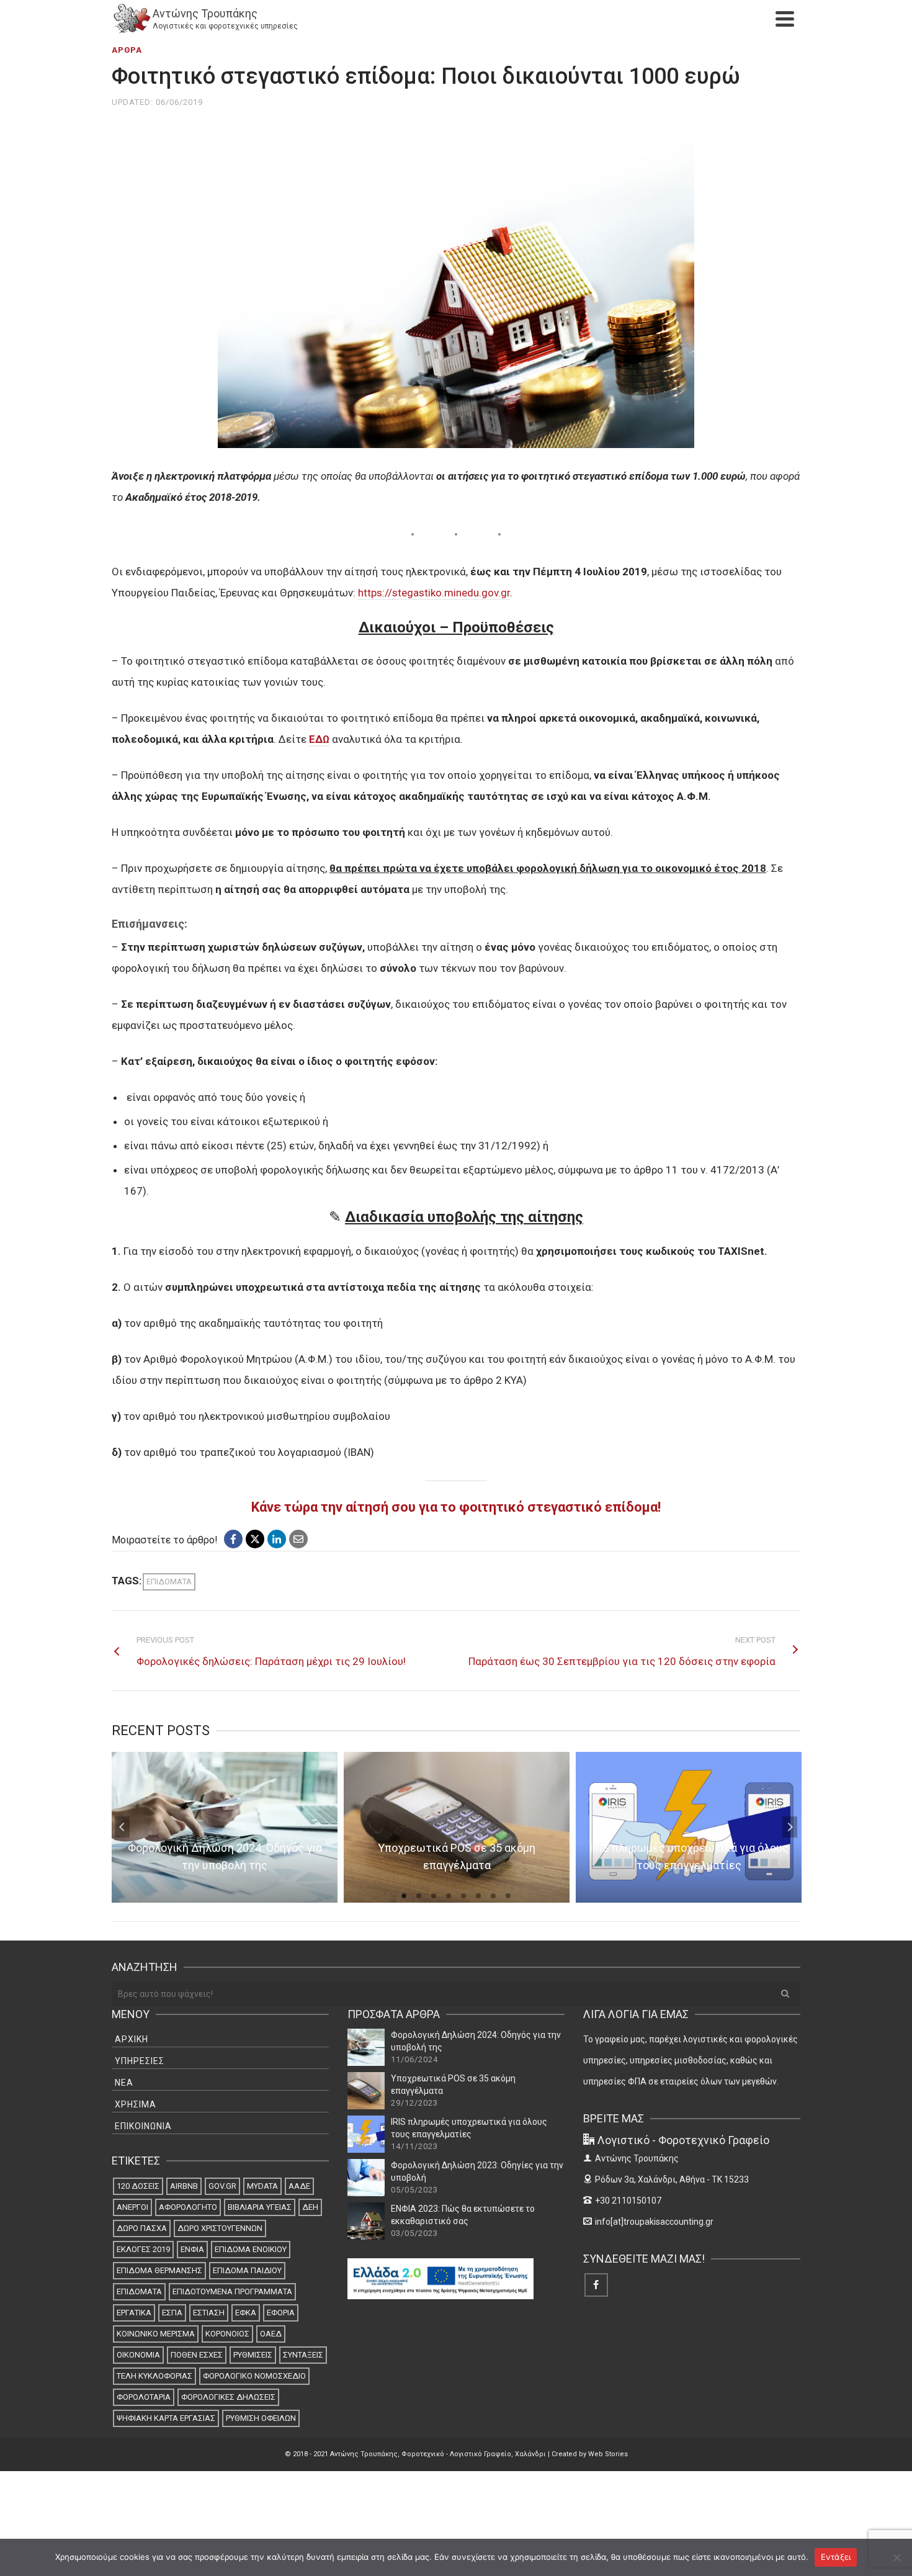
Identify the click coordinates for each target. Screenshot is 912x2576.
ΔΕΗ (310, 2207)
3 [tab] (434, 1896)
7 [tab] (493, 1896)
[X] (255, 1539)
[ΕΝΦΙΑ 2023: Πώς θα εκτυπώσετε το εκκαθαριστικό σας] (366, 2221)
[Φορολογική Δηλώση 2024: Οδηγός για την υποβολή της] (366, 2047)
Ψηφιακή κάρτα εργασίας (166, 2418)
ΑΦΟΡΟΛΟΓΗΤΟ (188, 2207)
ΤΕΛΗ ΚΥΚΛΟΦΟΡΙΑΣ (154, 2376)
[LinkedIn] (277, 1539)
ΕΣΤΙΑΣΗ (209, 2313)
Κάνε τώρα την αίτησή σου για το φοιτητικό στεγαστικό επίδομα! (456, 1507)
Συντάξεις (303, 2355)
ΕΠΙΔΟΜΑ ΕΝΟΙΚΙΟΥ (251, 2249)
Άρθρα (127, 50)
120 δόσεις (138, 2186)
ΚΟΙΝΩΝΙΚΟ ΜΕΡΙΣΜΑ (156, 2334)
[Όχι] (896, 2557)
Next (790, 1827)
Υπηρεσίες (140, 2061)
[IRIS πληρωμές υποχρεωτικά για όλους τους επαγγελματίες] (366, 2134)
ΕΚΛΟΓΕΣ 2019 (143, 2249)
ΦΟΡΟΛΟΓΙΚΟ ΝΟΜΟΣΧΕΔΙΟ (254, 2376)
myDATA (262, 2186)
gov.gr (222, 2186)
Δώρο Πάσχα (142, 2228)
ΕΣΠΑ (172, 2313)
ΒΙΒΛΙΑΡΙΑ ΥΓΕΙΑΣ (260, 2207)
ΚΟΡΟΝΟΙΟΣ (227, 2334)
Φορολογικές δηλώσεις (228, 2397)
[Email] (298, 1539)
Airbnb (184, 2186)
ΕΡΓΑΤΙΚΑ (134, 2313)
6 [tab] (478, 1896)
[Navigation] (785, 19)
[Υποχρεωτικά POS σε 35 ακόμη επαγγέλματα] (366, 2091)
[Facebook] (233, 1539)
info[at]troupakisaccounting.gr (654, 2222)
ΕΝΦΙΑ (192, 2249)
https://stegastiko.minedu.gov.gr (434, 593)
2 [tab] (419, 1896)
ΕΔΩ (319, 739)
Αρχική (132, 2039)
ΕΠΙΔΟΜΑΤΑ (169, 1582)
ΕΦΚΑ (246, 2313)
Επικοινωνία (143, 2126)
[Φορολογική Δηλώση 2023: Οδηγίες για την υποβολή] (366, 2178)
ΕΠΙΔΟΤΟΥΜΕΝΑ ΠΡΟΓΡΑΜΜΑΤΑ (232, 2291)
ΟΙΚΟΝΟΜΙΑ (138, 2355)
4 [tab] (449, 1896)
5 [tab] (463, 1896)
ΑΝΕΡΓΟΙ (132, 2207)
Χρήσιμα (136, 2104)
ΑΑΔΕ (299, 2186)
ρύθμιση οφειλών (261, 2418)
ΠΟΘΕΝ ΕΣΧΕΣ (197, 2355)
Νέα (124, 2083)
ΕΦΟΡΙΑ (281, 2313)
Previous (122, 1827)
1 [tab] (404, 1896)
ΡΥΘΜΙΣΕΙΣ (253, 2355)
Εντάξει (836, 2557)
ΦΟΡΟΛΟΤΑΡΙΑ (144, 2397)
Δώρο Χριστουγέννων (220, 2228)
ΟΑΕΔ (271, 2334)
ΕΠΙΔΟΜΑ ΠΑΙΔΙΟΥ (247, 2270)
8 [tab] (508, 1896)
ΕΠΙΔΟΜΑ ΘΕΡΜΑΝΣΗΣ (159, 2270)
